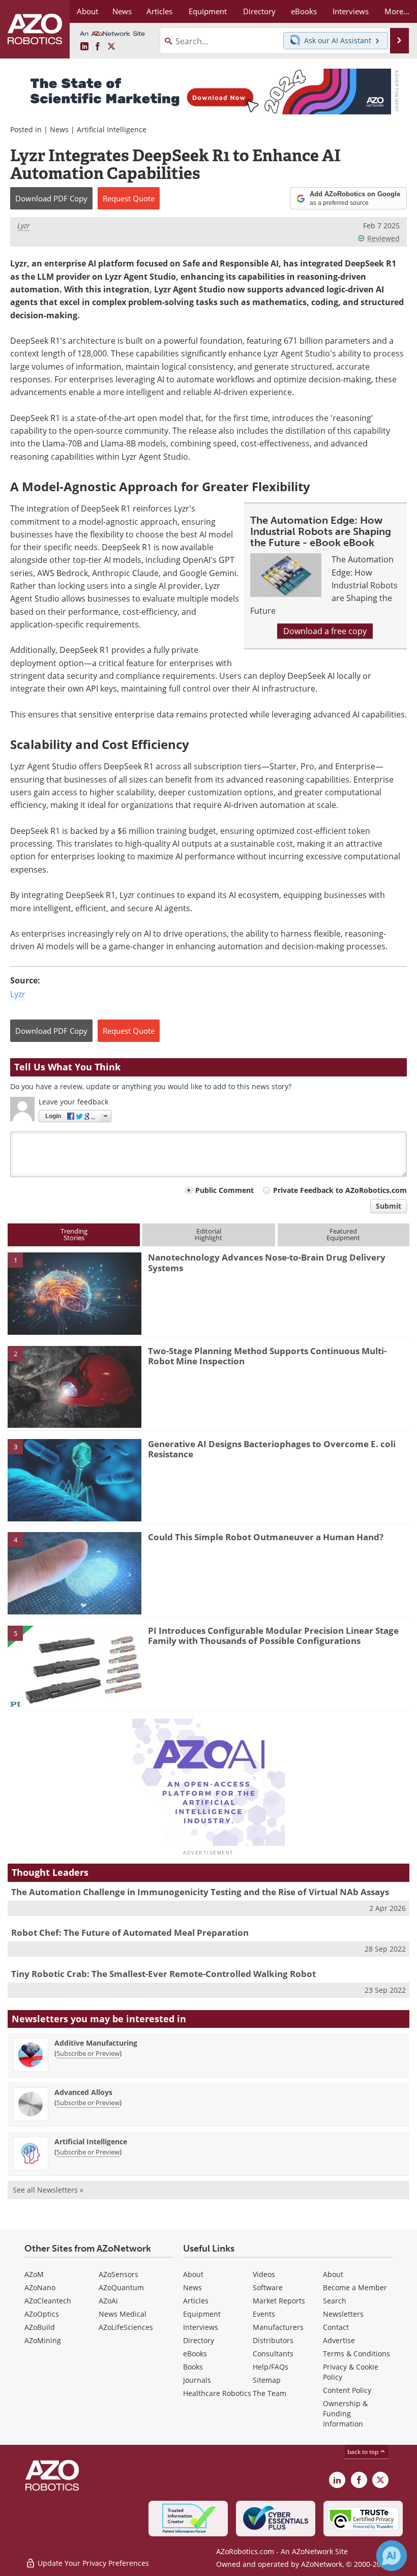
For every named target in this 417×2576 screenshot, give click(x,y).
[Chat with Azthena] (392, 2556)
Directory (199, 2340)
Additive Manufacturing (96, 2043)
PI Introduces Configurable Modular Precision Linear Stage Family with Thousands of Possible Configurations (273, 1636)
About (193, 2274)
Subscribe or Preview (88, 2053)
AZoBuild (40, 2327)
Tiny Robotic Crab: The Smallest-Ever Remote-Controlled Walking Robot (163, 1974)
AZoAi (108, 2301)
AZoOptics (42, 2314)
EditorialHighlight (208, 1234)
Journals (197, 2380)
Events (264, 2314)
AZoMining (43, 2340)
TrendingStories (74, 1234)
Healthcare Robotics (217, 2393)
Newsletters (343, 2314)
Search (335, 2301)
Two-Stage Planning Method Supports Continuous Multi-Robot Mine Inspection (267, 1356)
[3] (75, 1479)
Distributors (273, 2340)
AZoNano (40, 2287)
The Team (270, 2393)
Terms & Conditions (356, 2354)
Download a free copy (325, 631)
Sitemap (267, 2380)
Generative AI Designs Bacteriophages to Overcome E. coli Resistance (272, 1449)
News (59, 129)
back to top (364, 2452)
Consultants (273, 2354)
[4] (75, 1573)
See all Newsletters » (48, 2190)
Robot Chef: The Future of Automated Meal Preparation (130, 1933)
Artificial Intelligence (112, 129)
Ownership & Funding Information (345, 2414)
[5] (75, 1666)
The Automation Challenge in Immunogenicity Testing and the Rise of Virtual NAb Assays (200, 1892)
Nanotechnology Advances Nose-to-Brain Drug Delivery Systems (267, 1262)
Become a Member (355, 2287)
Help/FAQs (271, 2367)
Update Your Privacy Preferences (92, 2563)
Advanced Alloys (83, 2092)
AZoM (34, 2274)
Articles (196, 2301)
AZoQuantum (121, 2287)
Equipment (202, 2314)
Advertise (339, 2340)
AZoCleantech (48, 2301)
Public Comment (225, 1190)
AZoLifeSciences (126, 2327)
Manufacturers (278, 2327)
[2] (75, 1386)
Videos (264, 2274)
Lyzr (24, 226)
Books (193, 2367)
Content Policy (347, 2390)
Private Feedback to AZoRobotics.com (340, 1190)
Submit (389, 1206)
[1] (75, 1293)
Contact (336, 2327)
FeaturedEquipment (343, 1234)
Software (268, 2287)
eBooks (195, 2354)
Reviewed (383, 238)
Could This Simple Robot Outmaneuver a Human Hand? (266, 1537)
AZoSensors (118, 2274)
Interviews (201, 2327)
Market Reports (279, 2301)
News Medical (123, 2314)
